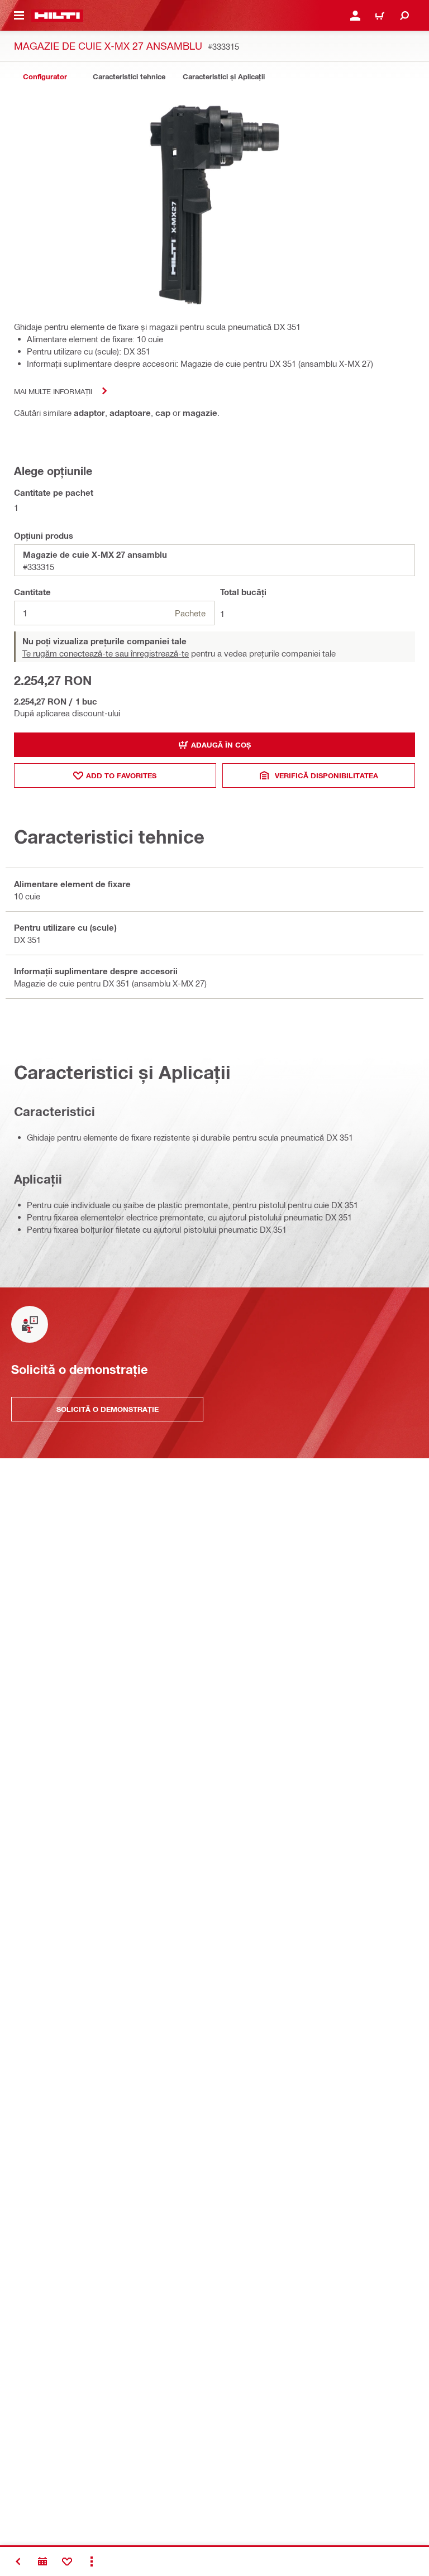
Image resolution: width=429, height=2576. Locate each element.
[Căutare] (404, 16)
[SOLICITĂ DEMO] (42, 2561)
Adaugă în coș (221, 745)
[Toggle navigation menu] (19, 16)
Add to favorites (121, 775)
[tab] (45, 77)
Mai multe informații (53, 391)
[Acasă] (57, 16)
